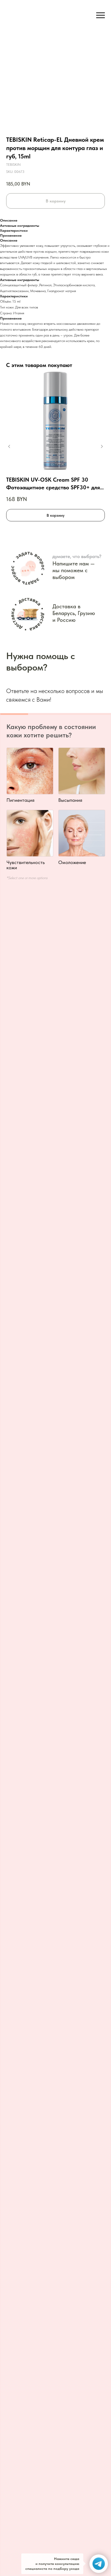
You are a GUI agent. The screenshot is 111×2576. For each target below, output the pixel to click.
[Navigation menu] (101, 15)
